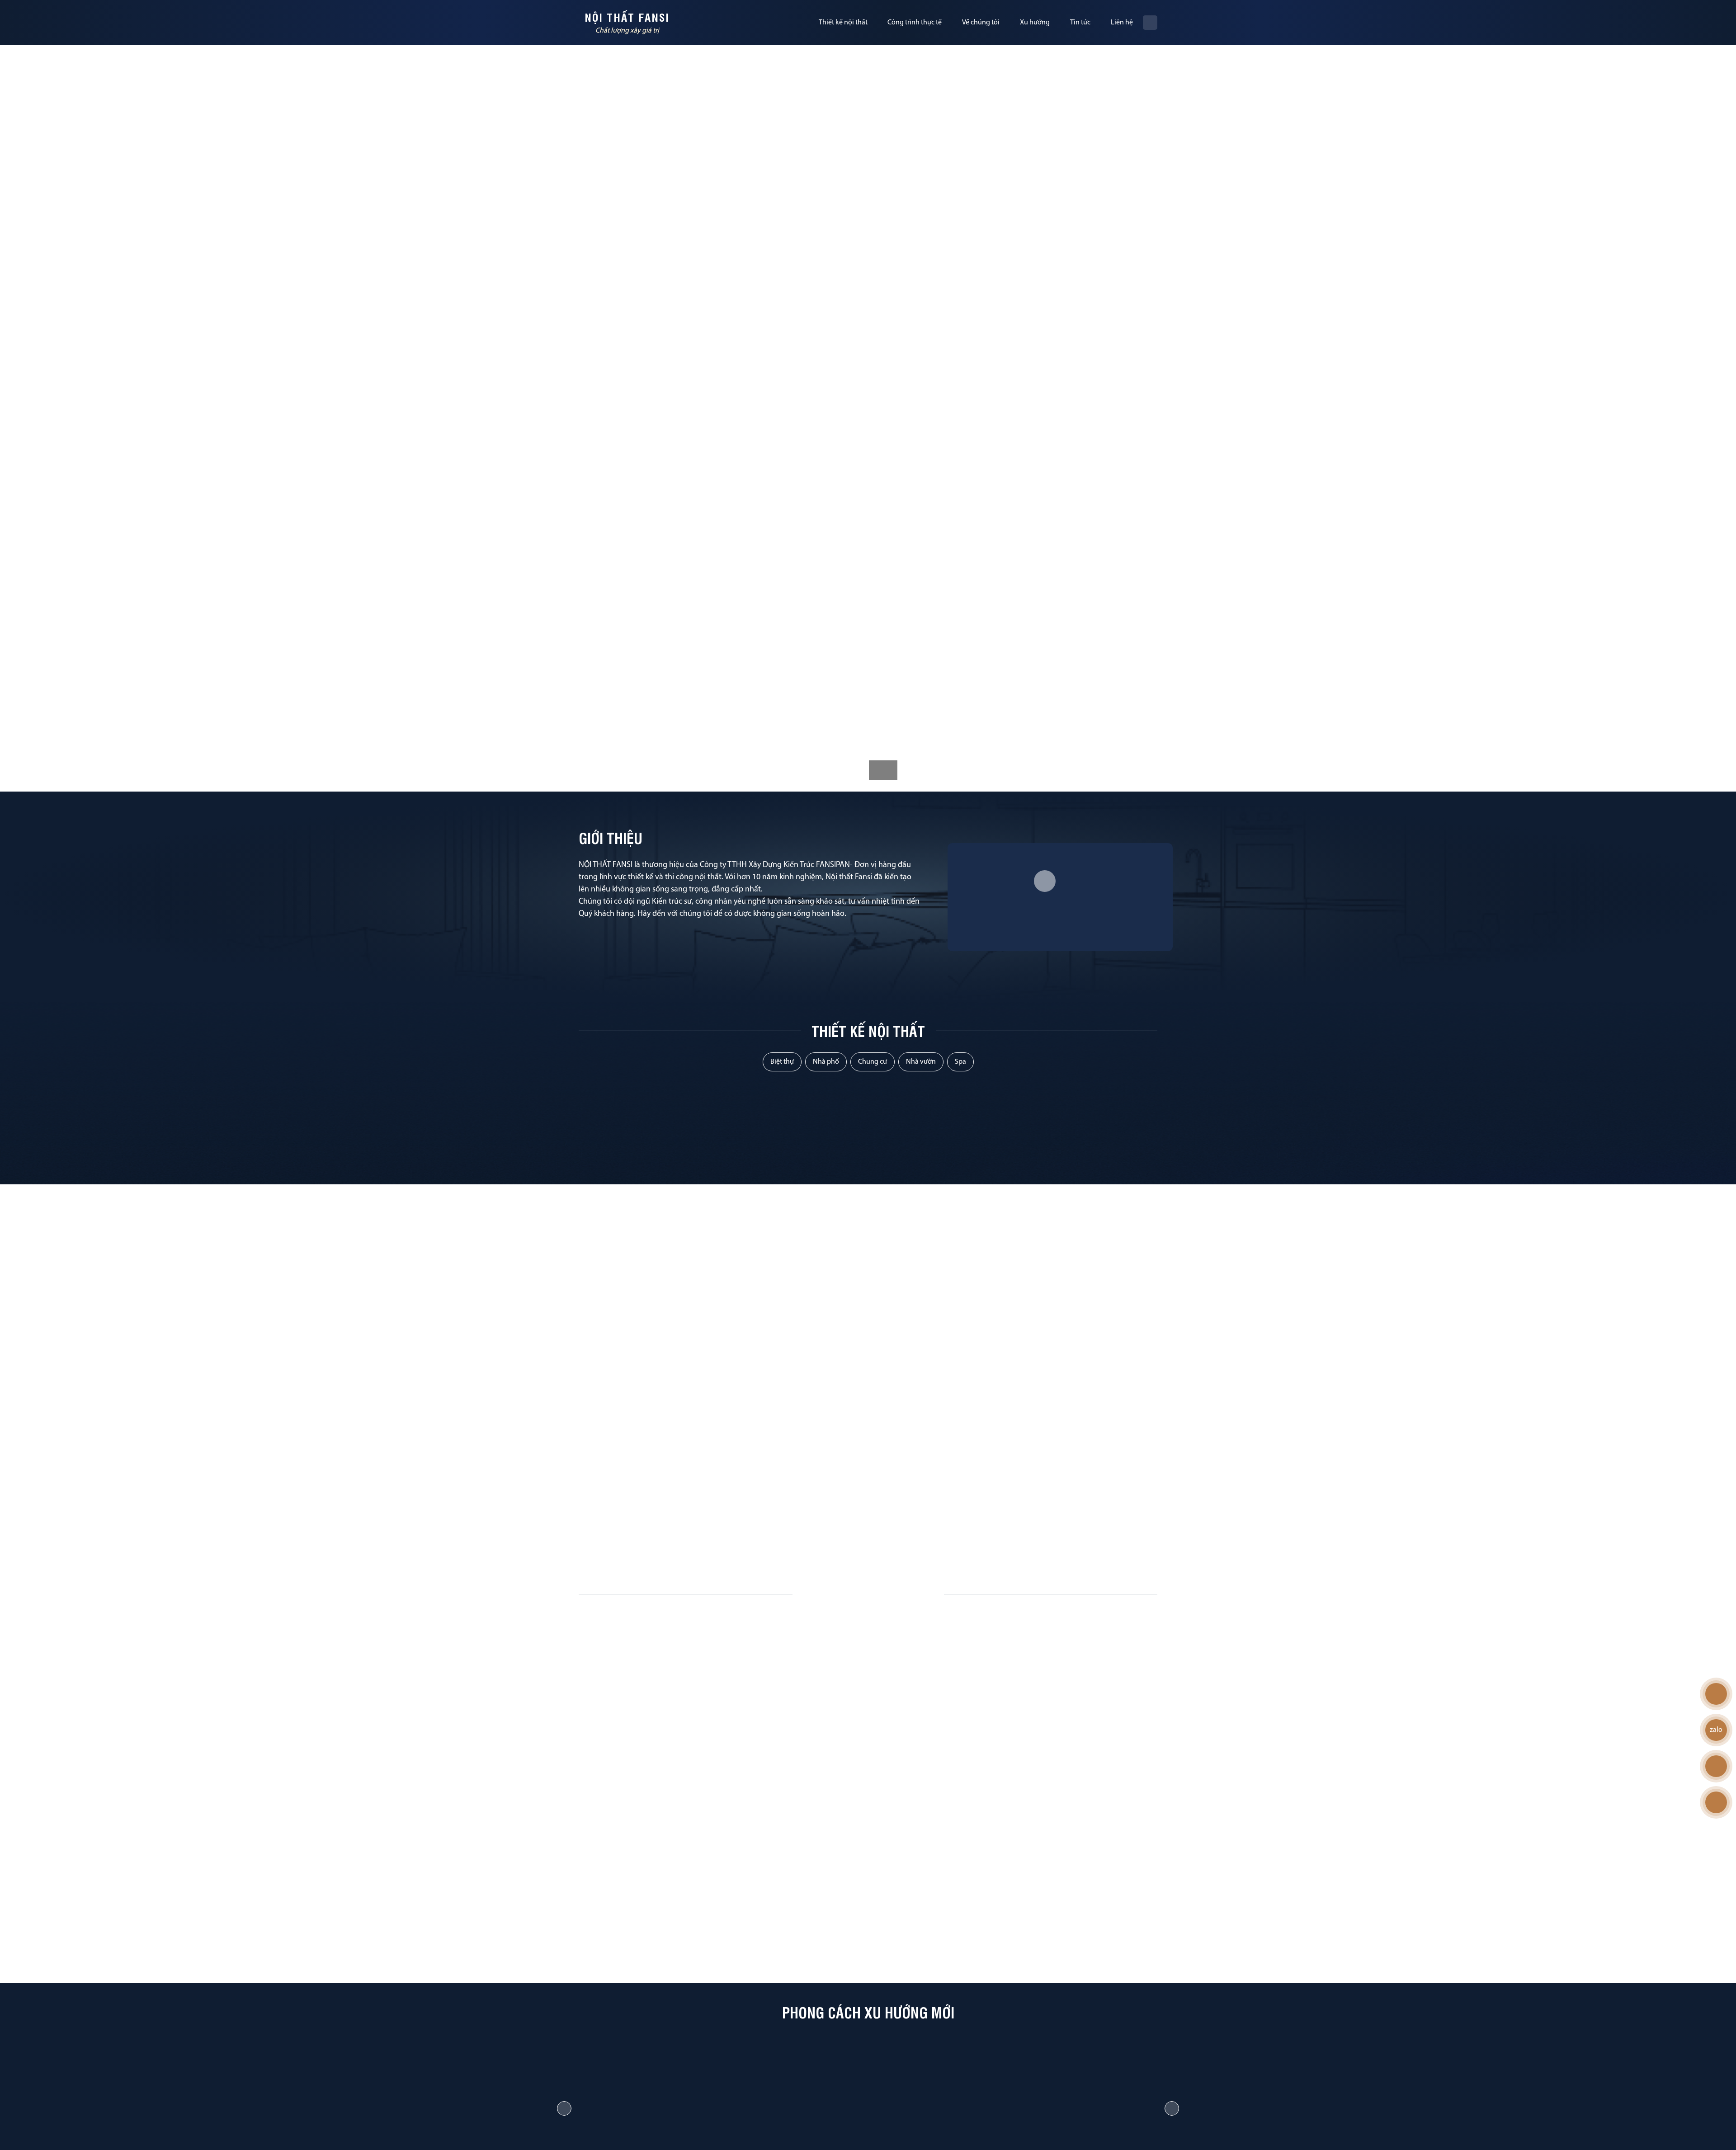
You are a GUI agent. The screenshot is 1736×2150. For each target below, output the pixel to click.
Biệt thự (782, 1062)
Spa (960, 1062)
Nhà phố (826, 1062)
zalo (1716, 1730)
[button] (564, 2108)
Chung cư (873, 1062)
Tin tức (1080, 23)
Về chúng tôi (981, 23)
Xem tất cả (863, 1537)
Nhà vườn (921, 1062)
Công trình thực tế (915, 23)
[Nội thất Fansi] (614, 23)
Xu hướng (1035, 23)
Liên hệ (1122, 23)
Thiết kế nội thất (843, 23)
